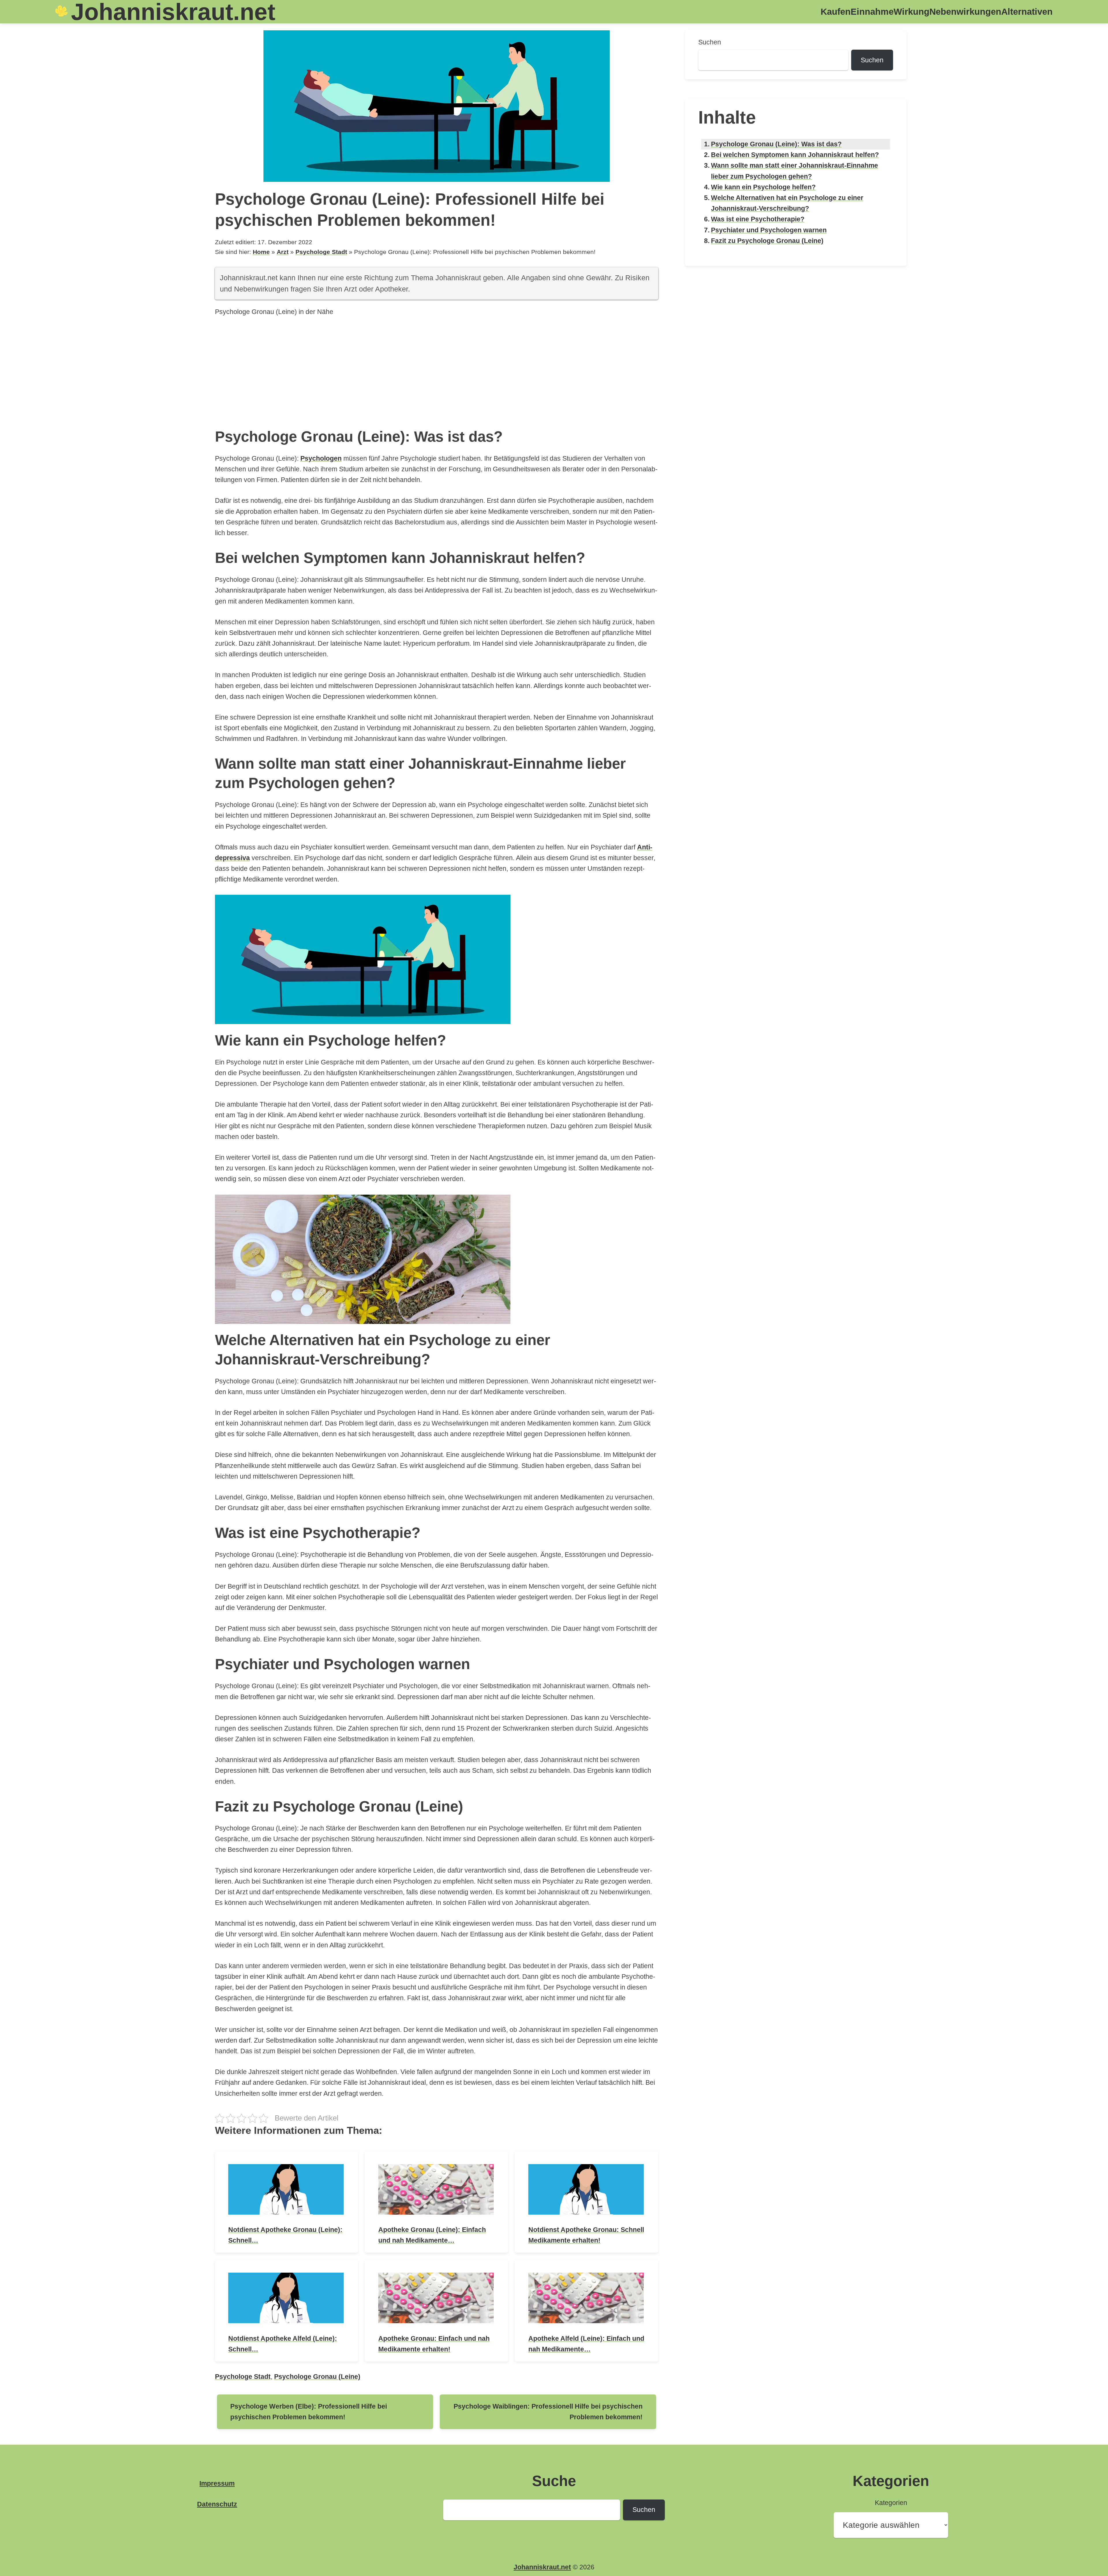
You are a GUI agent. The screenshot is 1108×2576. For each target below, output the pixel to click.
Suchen (710, 42)
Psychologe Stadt (321, 252)
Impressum (217, 2483)
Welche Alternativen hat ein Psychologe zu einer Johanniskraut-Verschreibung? (787, 203)
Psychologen (321, 458)
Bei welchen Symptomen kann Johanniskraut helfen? (795, 155)
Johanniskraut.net (542, 2567)
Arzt (283, 252)
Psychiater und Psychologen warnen (769, 230)
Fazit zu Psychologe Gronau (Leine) (767, 241)
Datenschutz (217, 2504)
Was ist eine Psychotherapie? (758, 219)
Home (261, 252)
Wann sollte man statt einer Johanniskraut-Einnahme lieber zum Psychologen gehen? (794, 171)
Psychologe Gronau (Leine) (317, 2377)
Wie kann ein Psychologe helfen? (763, 187)
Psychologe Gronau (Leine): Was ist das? (776, 144)
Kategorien (891, 2503)
